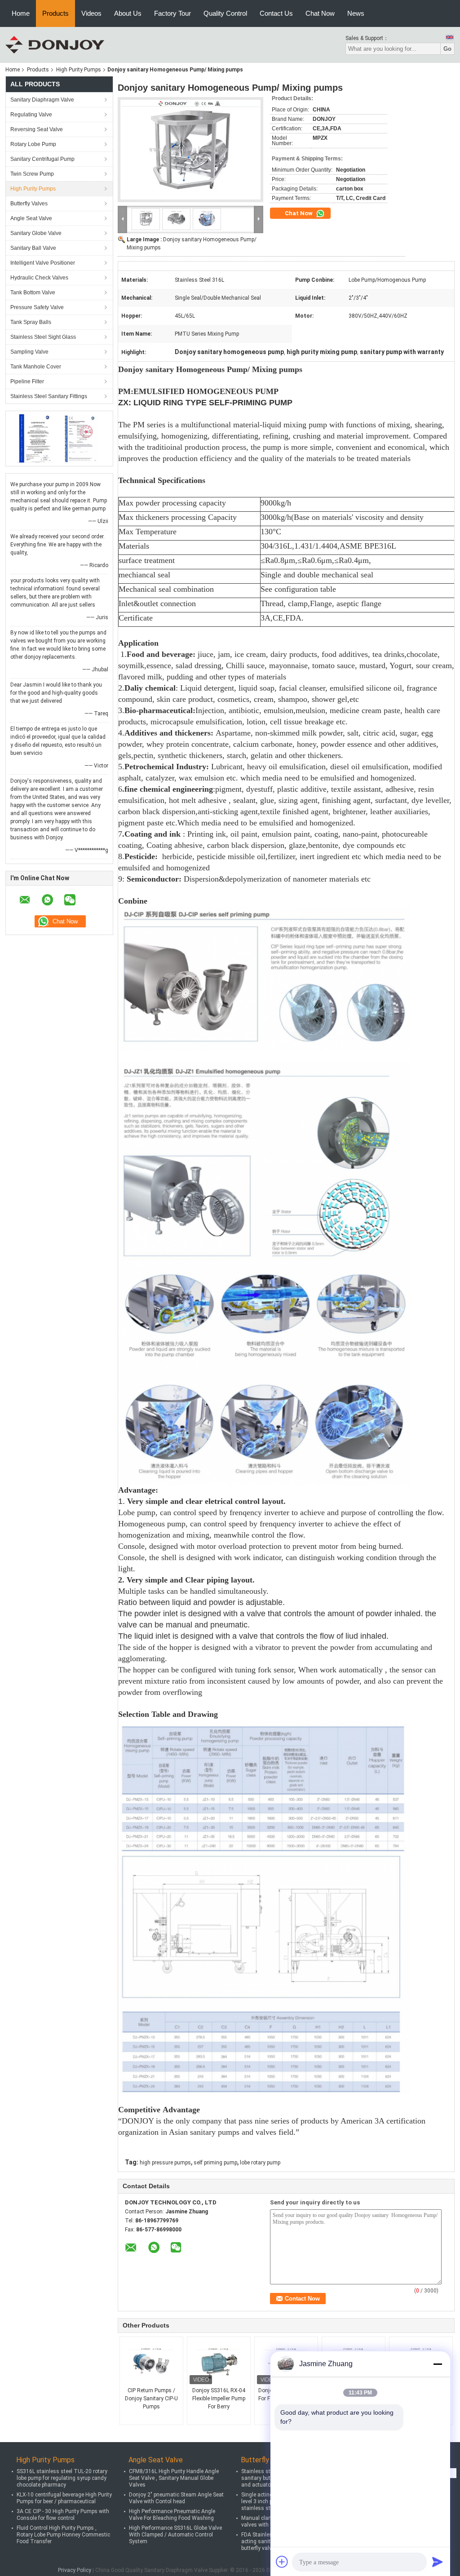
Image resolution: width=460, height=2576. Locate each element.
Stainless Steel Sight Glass (43, 337)
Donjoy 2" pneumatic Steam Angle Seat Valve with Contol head (176, 2498)
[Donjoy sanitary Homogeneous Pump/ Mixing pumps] (190, 150)
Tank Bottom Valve (33, 293)
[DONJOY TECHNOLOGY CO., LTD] (55, 44)
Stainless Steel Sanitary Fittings (49, 396)
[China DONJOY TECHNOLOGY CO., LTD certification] (35, 438)
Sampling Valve (29, 352)
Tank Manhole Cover (36, 367)
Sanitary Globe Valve (36, 233)
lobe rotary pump (260, 2163)
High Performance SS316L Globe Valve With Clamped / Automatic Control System (175, 2535)
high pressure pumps (165, 2163)
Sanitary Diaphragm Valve (42, 100)
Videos (91, 13)
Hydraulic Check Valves (39, 278)
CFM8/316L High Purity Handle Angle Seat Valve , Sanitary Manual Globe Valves (174, 2478)
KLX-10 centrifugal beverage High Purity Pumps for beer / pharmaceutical (64, 2498)
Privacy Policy (75, 2570)
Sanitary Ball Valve (33, 248)
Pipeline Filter (27, 381)
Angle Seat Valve (31, 218)
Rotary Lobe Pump (33, 144)
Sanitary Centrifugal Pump (42, 159)
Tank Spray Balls (31, 322)
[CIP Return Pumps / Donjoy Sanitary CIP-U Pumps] (151, 2364)
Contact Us (276, 13)
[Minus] (438, 2364)
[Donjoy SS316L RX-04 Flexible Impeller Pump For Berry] (219, 2364)
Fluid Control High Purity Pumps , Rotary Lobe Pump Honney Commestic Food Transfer (63, 2535)
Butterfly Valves (29, 204)
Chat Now (320, 13)
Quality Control (225, 13)
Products (55, 13)
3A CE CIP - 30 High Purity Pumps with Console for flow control (63, 2515)
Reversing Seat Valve (37, 129)
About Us (128, 13)
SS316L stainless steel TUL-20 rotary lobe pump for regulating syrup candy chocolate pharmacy (62, 2478)
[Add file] (282, 2562)
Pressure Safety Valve (37, 307)
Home (21, 13)
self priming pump (215, 2163)
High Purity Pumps (79, 70)
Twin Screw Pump (32, 174)
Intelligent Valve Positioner (43, 263)
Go (447, 49)
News (356, 13)
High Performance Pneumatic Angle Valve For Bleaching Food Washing (172, 2515)
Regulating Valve (31, 115)
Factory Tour (172, 13)
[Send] (438, 2562)
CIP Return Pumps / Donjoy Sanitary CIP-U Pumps (151, 2399)
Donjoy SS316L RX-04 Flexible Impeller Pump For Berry (219, 2399)
